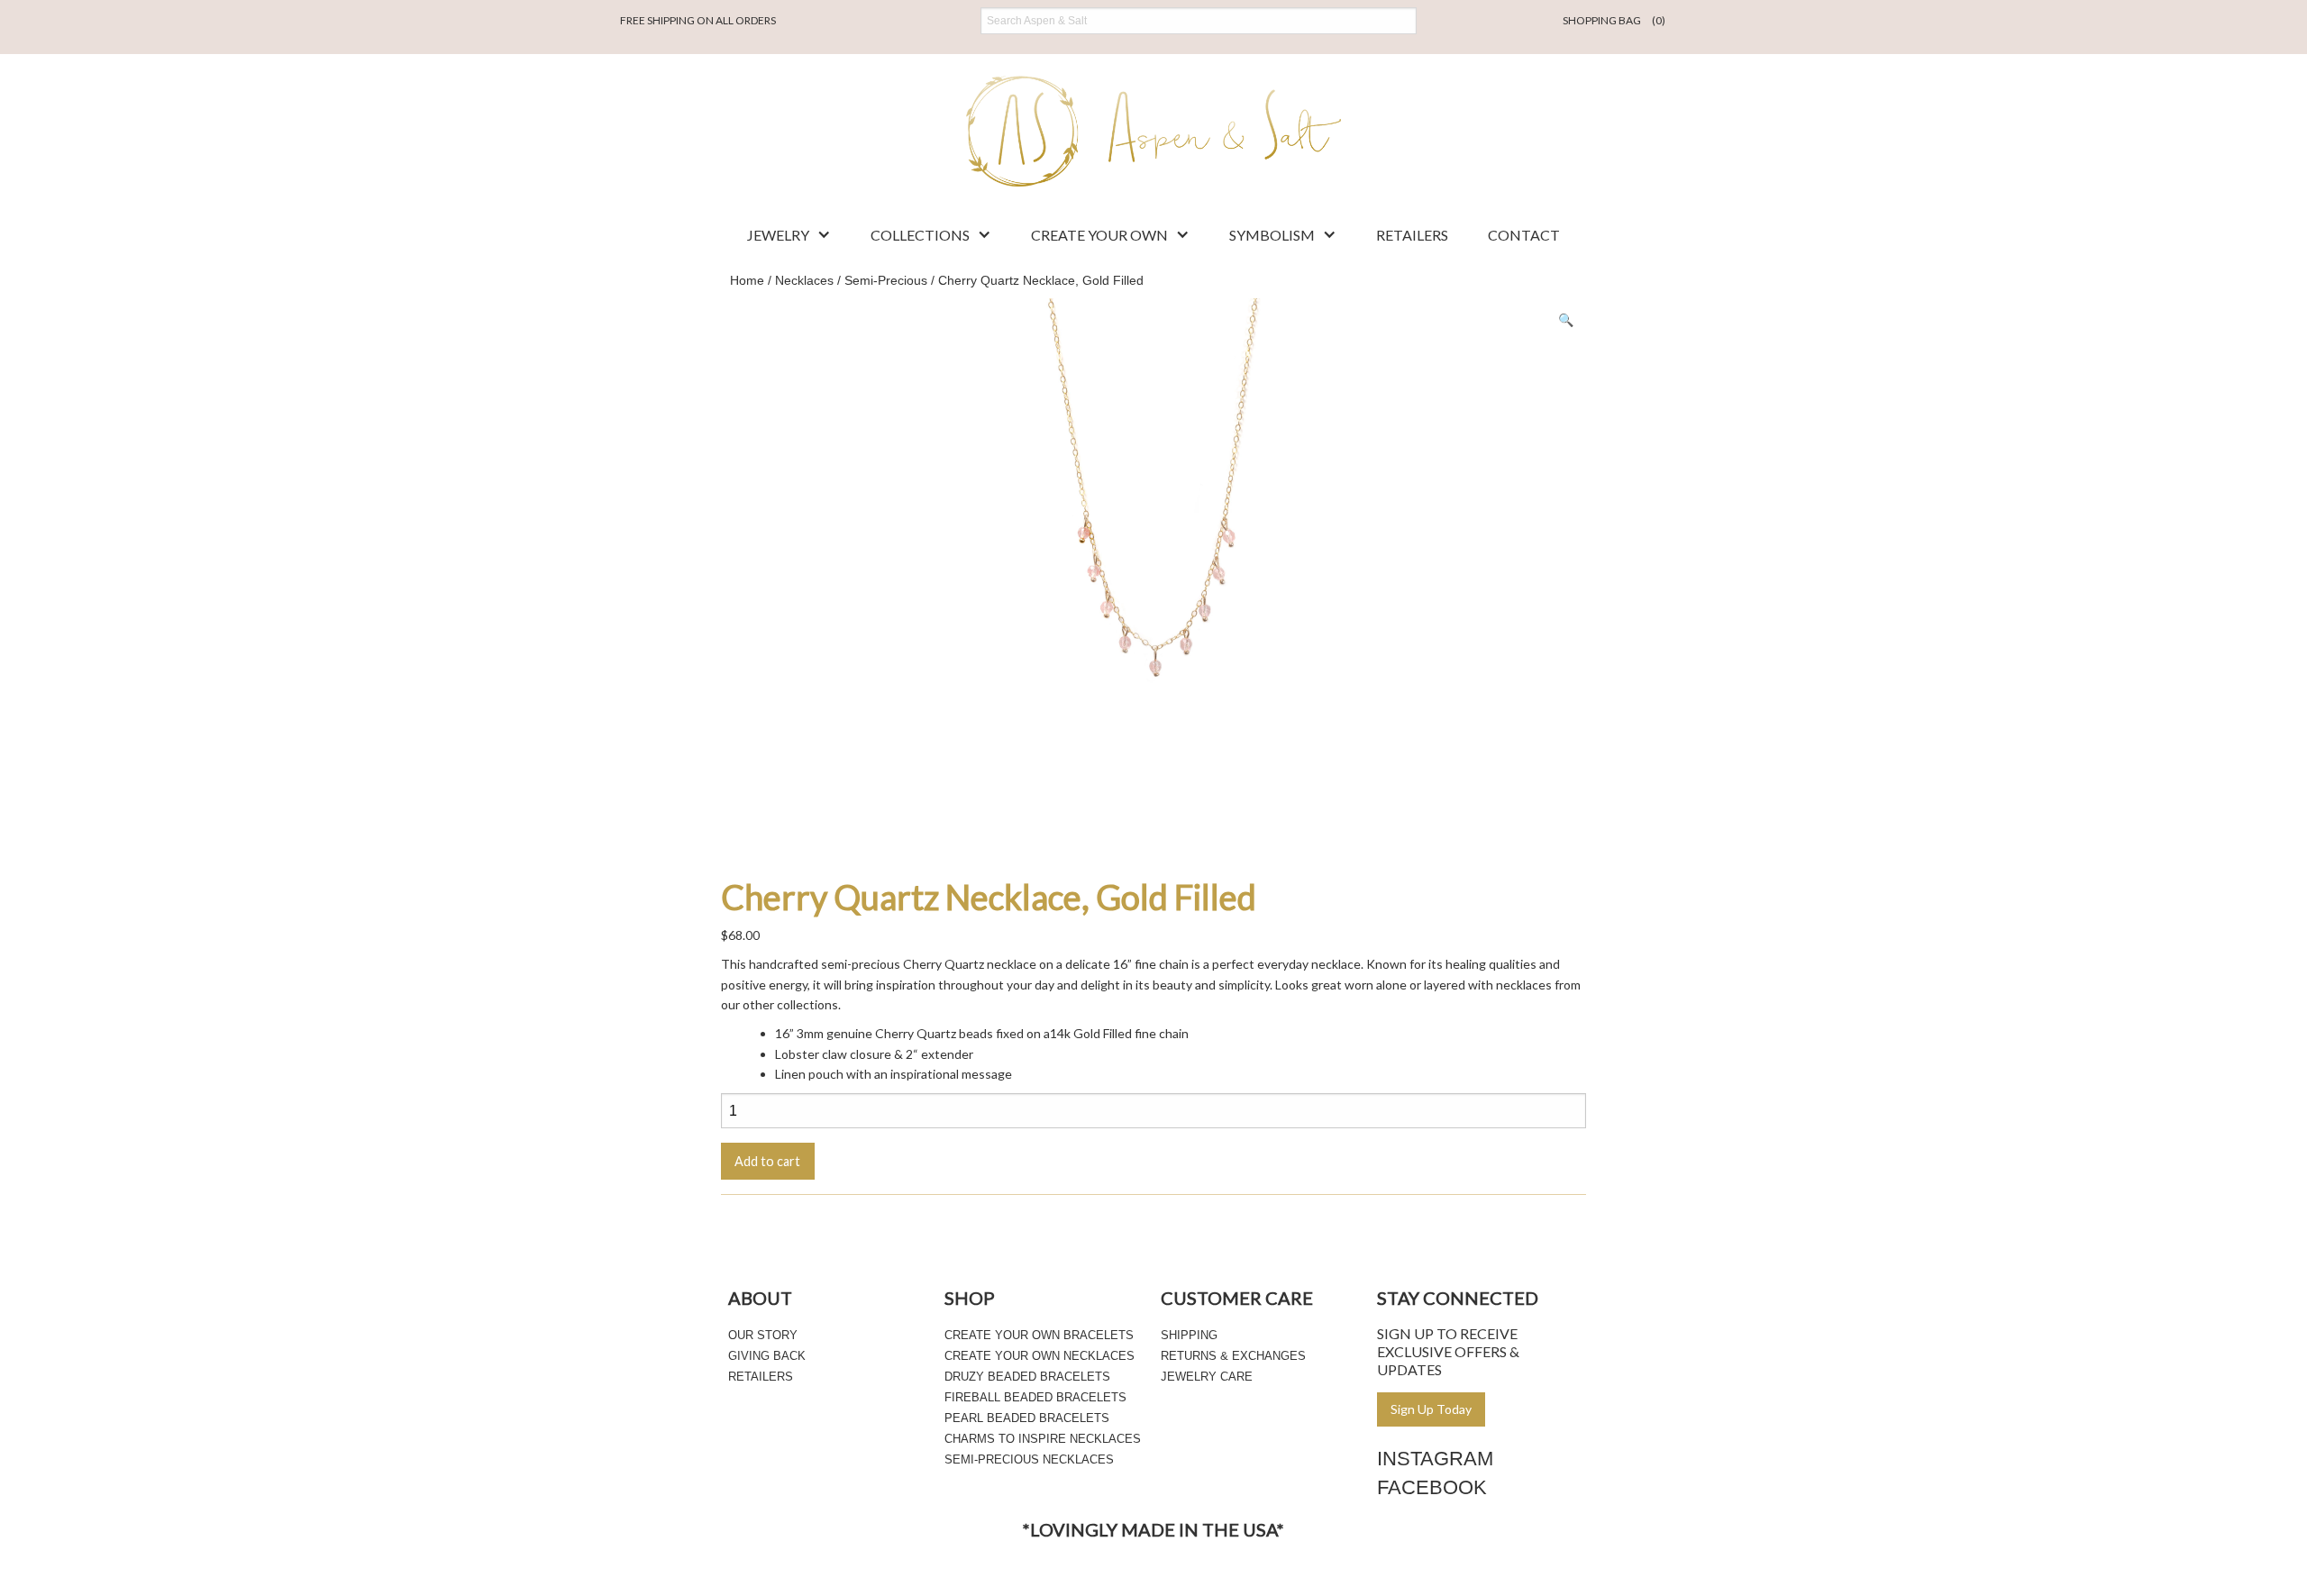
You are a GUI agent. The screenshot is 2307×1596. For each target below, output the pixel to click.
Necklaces (804, 280)
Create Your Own (1099, 235)
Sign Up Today (1431, 1409)
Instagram (1435, 1459)
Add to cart (767, 1161)
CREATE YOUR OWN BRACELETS (1039, 1335)
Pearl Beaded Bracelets (1027, 1418)
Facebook (1432, 1487)
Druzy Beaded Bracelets (1027, 1377)
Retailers (1412, 235)
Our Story (763, 1335)
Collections (920, 235)
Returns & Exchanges (1233, 1356)
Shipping (1189, 1335)
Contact (1524, 235)
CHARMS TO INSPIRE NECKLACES (1043, 1439)
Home (747, 280)
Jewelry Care (1207, 1377)
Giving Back (767, 1356)
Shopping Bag (1614, 20)
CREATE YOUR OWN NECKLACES (1040, 1356)
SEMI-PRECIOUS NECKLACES (1029, 1459)
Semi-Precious (886, 280)
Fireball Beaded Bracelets (1035, 1397)
